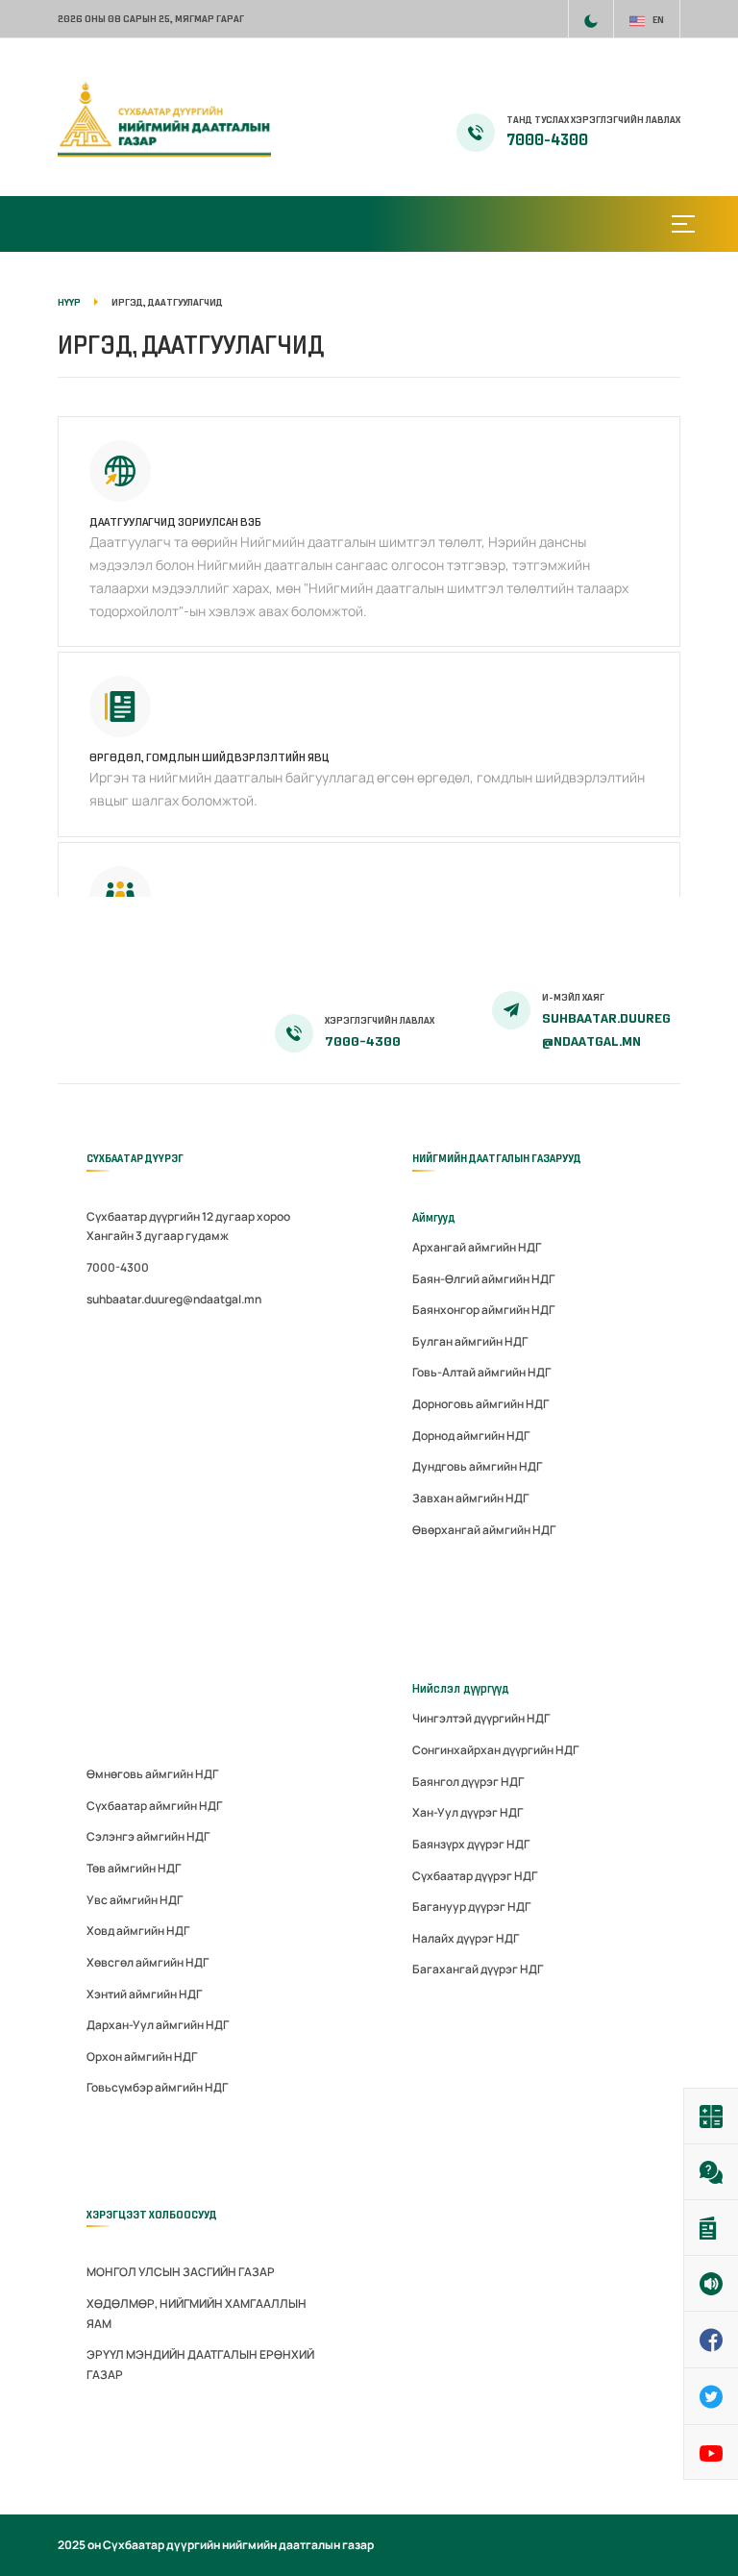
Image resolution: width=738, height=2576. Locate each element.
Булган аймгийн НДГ (470, 1341)
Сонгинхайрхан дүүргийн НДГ (495, 1750)
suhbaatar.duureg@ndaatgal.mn (174, 1299)
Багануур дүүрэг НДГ (471, 1907)
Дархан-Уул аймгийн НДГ (158, 2025)
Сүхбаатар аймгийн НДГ (154, 1806)
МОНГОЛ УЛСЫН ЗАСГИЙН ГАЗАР (181, 2272)
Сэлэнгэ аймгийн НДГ (148, 1836)
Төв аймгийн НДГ (134, 1868)
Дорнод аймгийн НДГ (471, 1436)
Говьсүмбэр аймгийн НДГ (157, 2087)
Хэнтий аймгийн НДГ (144, 1994)
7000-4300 (547, 140)
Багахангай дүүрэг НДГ (478, 1969)
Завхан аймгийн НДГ (470, 1498)
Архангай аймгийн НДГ (477, 1247)
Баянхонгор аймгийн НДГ (483, 1310)
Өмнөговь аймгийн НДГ (152, 1774)
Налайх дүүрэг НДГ (466, 1938)
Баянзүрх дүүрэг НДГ (471, 1844)
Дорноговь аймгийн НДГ (480, 1404)
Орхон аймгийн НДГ (142, 2056)
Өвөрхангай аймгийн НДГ (484, 1530)
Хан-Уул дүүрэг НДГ (467, 1812)
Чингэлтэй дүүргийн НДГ (481, 1718)
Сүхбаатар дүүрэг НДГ (475, 1876)
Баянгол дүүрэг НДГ (468, 1782)
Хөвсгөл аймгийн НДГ (148, 1962)
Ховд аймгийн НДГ (138, 1931)
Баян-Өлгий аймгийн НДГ (483, 1279)
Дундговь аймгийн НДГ (477, 1466)
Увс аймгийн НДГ (135, 1900)
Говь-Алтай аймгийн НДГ (481, 1372)
